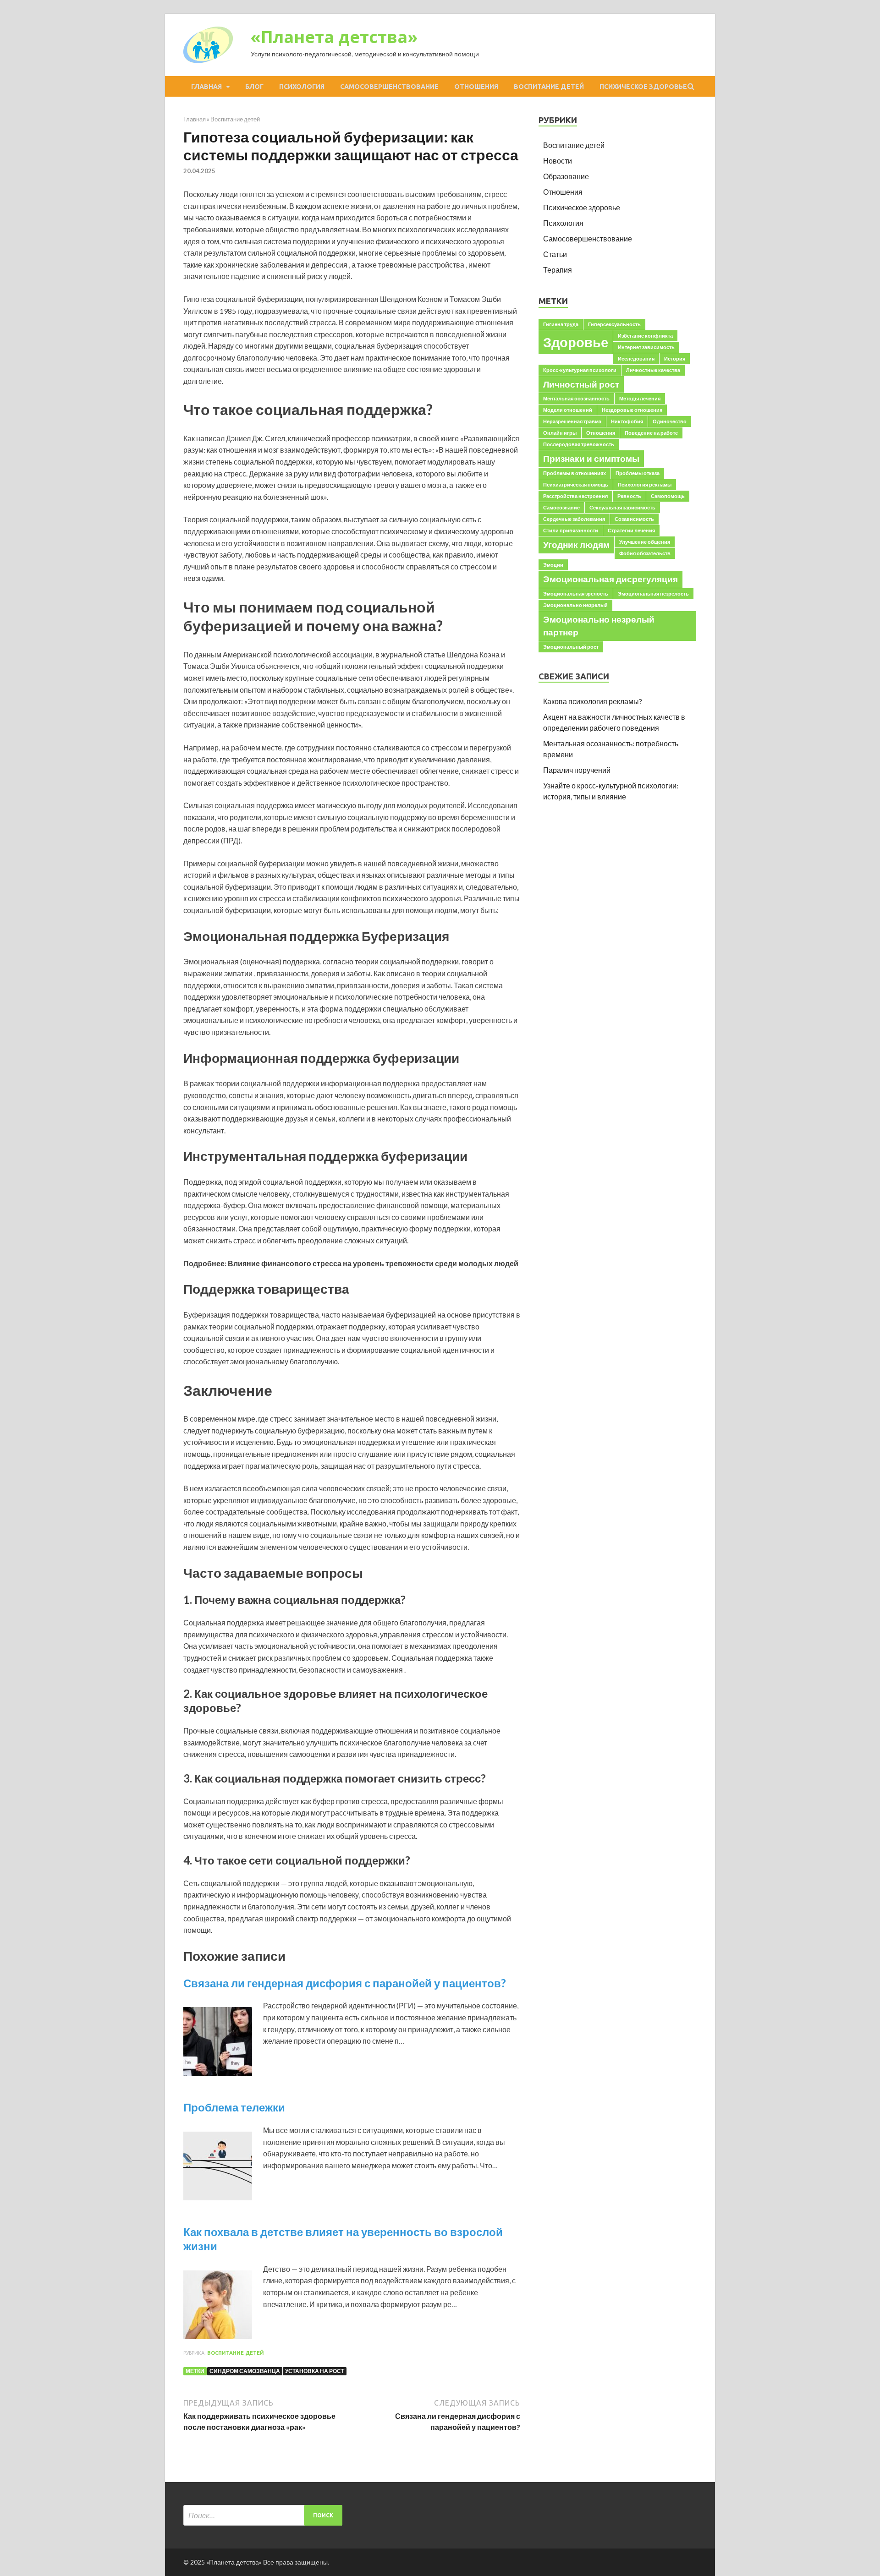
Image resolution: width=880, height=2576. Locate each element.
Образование (566, 176)
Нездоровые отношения (632, 410)
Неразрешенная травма (572, 421)
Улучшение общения (645, 542)
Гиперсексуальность (614, 324)
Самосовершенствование (389, 87)
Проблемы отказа (638, 473)
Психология (302, 87)
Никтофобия (627, 421)
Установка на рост (315, 2371)
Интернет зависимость (646, 347)
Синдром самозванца (245, 2371)
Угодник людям (576, 544)
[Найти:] (263, 2515)
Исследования (636, 358)
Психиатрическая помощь (576, 484)
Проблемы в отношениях (575, 473)
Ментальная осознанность (576, 398)
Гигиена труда (561, 324)
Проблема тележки (234, 2107)
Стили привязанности (571, 530)
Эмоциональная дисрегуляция (610, 579)
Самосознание (561, 507)
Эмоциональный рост (571, 647)
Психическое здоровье (643, 87)
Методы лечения (640, 398)
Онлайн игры (560, 433)
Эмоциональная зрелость (576, 593)
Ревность (629, 496)
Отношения (476, 87)
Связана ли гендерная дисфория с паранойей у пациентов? (345, 1983)
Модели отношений (568, 410)
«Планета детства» (334, 37)
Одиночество (670, 421)
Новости (558, 161)
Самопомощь (668, 496)
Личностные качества (653, 370)
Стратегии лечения (631, 530)
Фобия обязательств (645, 553)
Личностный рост (581, 384)
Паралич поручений (577, 770)
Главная (206, 87)
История (675, 358)
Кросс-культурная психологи (580, 370)
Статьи (555, 254)
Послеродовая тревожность (579, 444)
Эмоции (553, 565)
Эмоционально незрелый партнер (599, 626)
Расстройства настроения (575, 496)
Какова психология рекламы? (593, 701)
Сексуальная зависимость (622, 507)
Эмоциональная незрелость (653, 593)
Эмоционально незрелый (575, 605)
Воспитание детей (549, 87)
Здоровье (576, 342)
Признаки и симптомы (591, 458)
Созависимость (634, 519)
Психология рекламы (645, 484)
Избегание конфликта (645, 336)
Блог (254, 87)
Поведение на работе (651, 433)
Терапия (558, 270)
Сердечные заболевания (574, 519)
